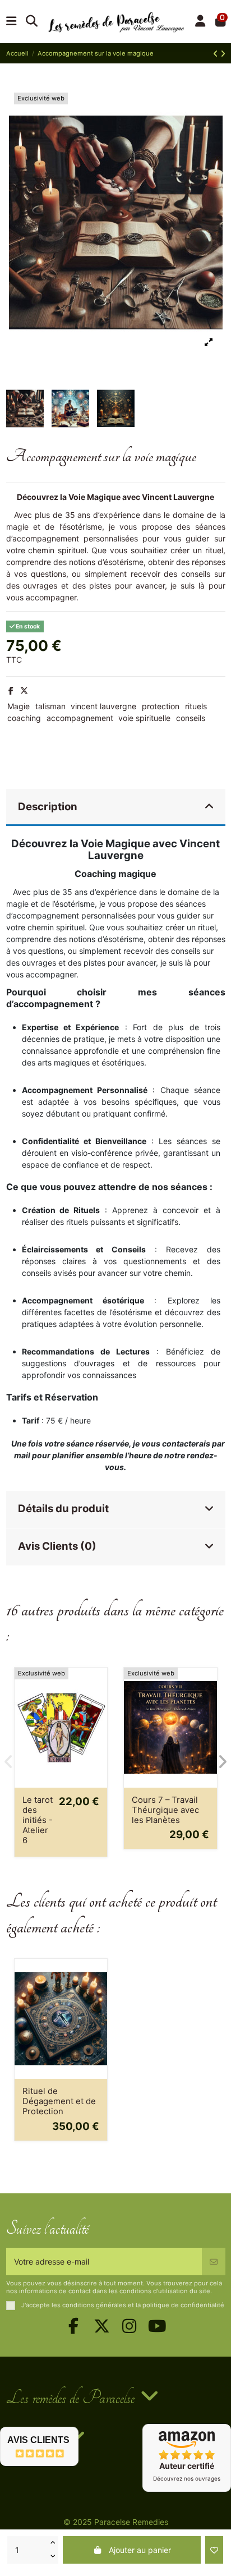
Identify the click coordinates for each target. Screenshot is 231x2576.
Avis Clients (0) (57, 1546)
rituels (196, 706)
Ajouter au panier (140, 2550)
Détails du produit (63, 1509)
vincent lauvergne (103, 706)
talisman (50, 706)
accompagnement (80, 718)
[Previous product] (217, 54)
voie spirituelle (144, 718)
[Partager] (11, 690)
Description (48, 807)
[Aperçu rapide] (98, 1704)
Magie (19, 706)
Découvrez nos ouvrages (187, 2478)
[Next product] (223, 54)
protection (161, 706)
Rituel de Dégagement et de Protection (59, 2101)
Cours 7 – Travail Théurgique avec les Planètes (165, 1810)
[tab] (116, 808)
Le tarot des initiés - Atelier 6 (38, 1820)
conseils (191, 718)
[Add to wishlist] (214, 2550)
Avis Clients (38, 2440)
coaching (24, 718)
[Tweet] (24, 690)
